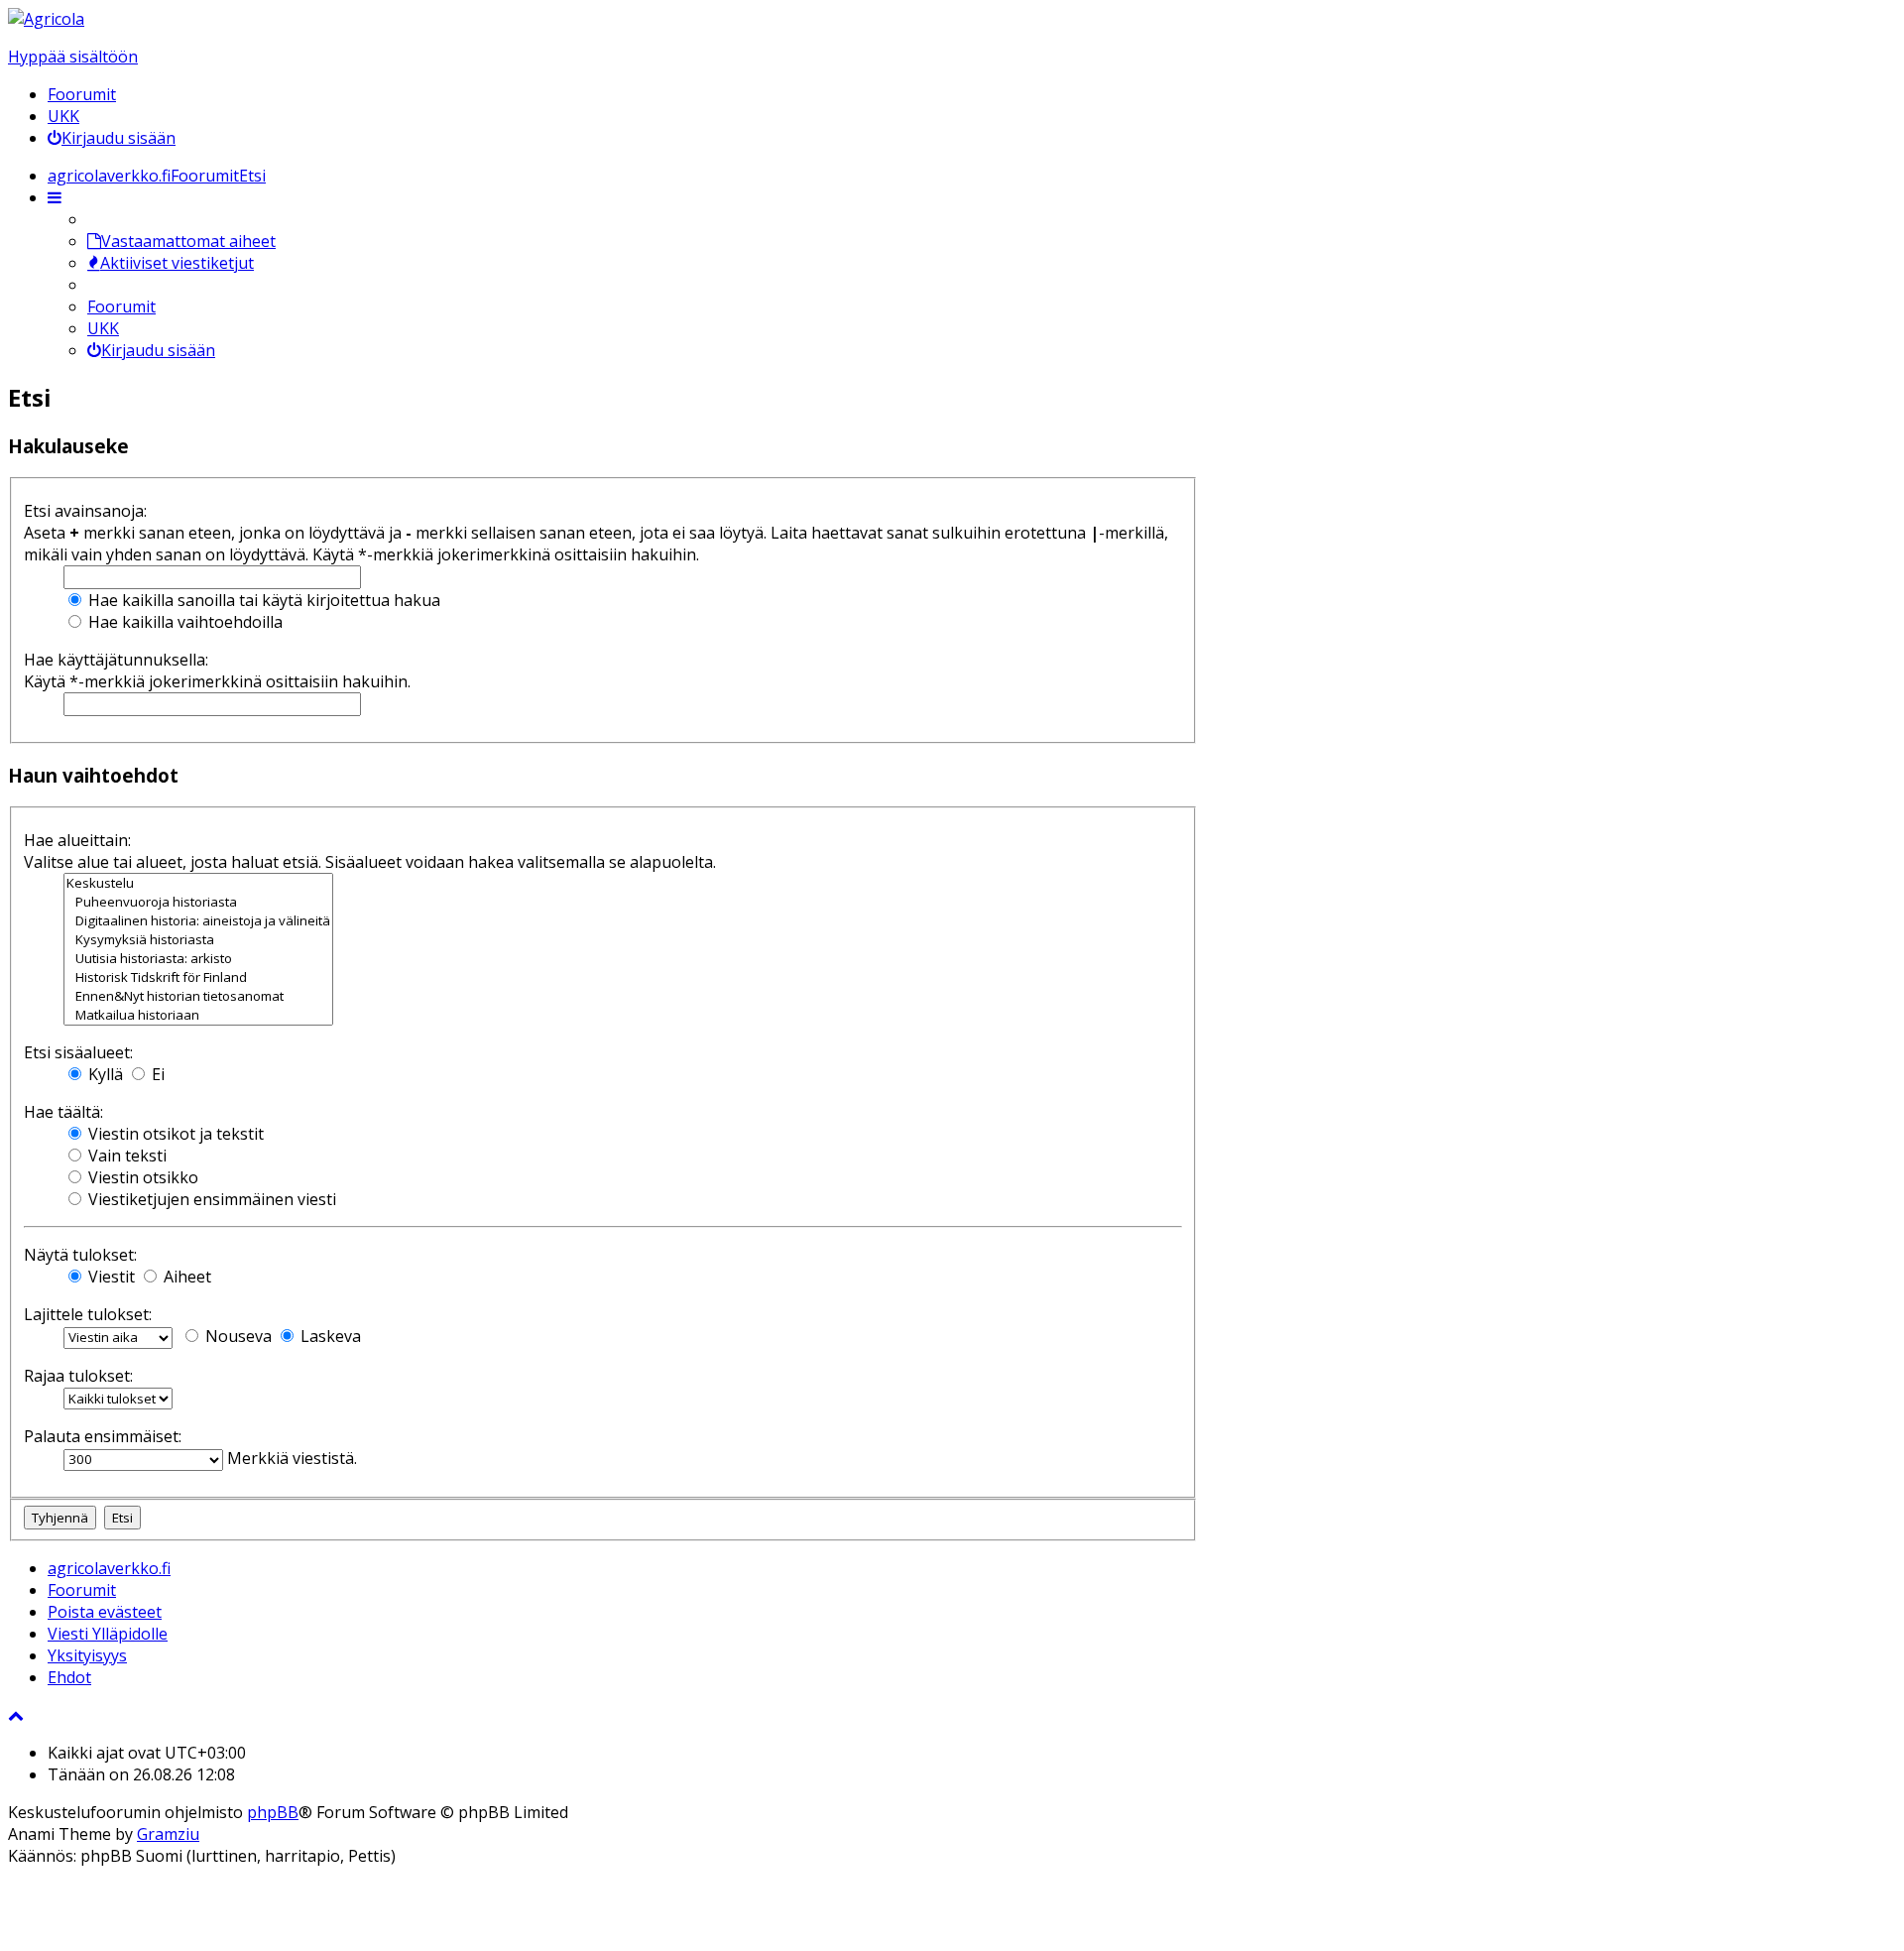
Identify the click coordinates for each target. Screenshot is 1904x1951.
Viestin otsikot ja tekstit (174, 1134)
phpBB (273, 1812)
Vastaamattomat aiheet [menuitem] (188, 241)
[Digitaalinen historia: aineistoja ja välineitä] (198, 921)
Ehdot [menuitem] (69, 1677)
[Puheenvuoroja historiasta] (198, 902)
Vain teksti (125, 1156)
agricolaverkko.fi (109, 1568)
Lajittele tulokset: (88, 1314)
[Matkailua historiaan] (198, 1015)
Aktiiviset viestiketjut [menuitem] (177, 263)
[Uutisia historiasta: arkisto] (198, 959)
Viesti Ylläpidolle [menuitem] (108, 1634)
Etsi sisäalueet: (78, 1052)
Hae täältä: (63, 1112)
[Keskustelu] (198, 883)
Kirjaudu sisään (158, 350)
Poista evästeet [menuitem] (105, 1612)
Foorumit (82, 94)
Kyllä (104, 1074)
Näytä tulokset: (80, 1255)
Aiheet (185, 1277)
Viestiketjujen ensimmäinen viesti (210, 1199)
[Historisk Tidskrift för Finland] (198, 977)
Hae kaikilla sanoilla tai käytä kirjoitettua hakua (262, 600)
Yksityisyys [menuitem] (87, 1655)
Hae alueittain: (77, 840)
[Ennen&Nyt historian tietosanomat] (198, 996)
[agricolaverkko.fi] (46, 19)
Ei (156, 1074)
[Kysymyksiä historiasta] (198, 940)
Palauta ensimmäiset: (103, 1436)
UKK (63, 116)
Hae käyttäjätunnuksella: (116, 660)
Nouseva (237, 1336)
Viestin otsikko (141, 1177)
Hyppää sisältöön (73, 57)
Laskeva (329, 1336)
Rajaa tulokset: (78, 1376)
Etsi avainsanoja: (85, 511)
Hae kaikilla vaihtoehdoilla (183, 622)
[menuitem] (112, 138)
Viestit (110, 1277)
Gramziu (168, 1834)
